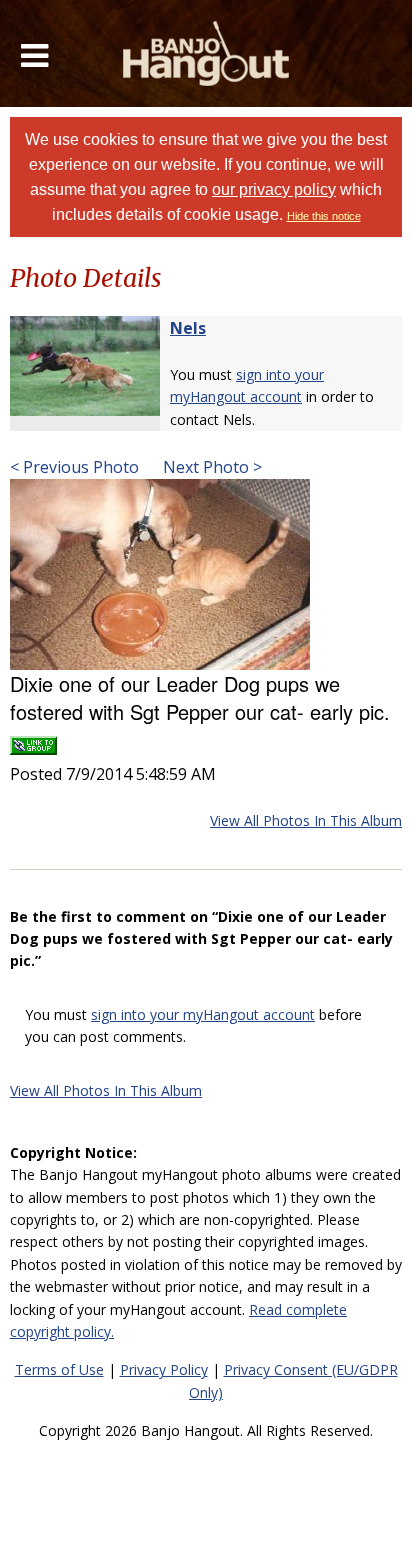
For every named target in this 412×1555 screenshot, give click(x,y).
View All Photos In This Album (306, 820)
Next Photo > (210, 467)
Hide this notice (324, 216)
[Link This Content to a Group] (33, 739)
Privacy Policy (164, 1369)
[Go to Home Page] (206, 53)
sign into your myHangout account (203, 1014)
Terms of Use (59, 1369)
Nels (188, 328)
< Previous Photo (74, 467)
